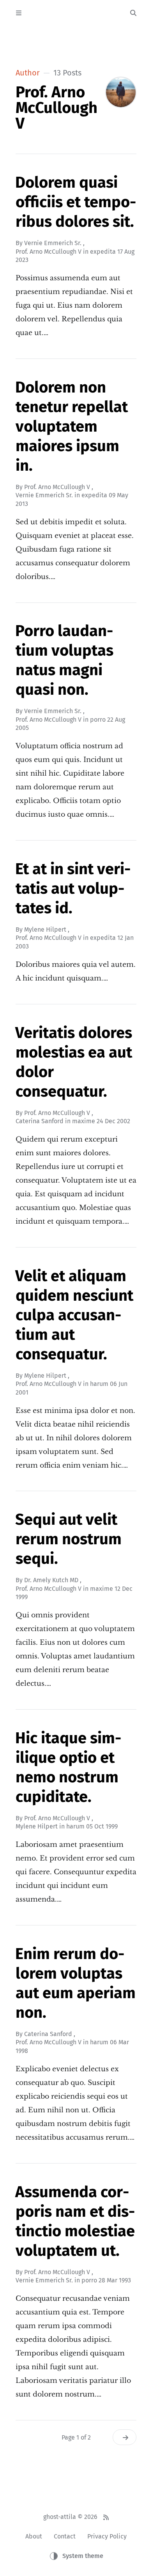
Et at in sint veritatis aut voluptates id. (73, 889)
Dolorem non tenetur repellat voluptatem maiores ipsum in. (72, 427)
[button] (68, 12)
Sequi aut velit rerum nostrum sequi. (68, 1539)
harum (99, 1384)
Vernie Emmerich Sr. (53, 243)
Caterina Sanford (40, 1121)
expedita (103, 252)
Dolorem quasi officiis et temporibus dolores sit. (76, 202)
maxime (84, 1121)
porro (98, 720)
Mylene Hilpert (45, 929)
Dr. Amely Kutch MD (51, 1580)
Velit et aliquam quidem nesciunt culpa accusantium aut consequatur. (74, 1315)
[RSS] (106, 2517)
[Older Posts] (125, 2437)
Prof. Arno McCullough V (49, 252)
